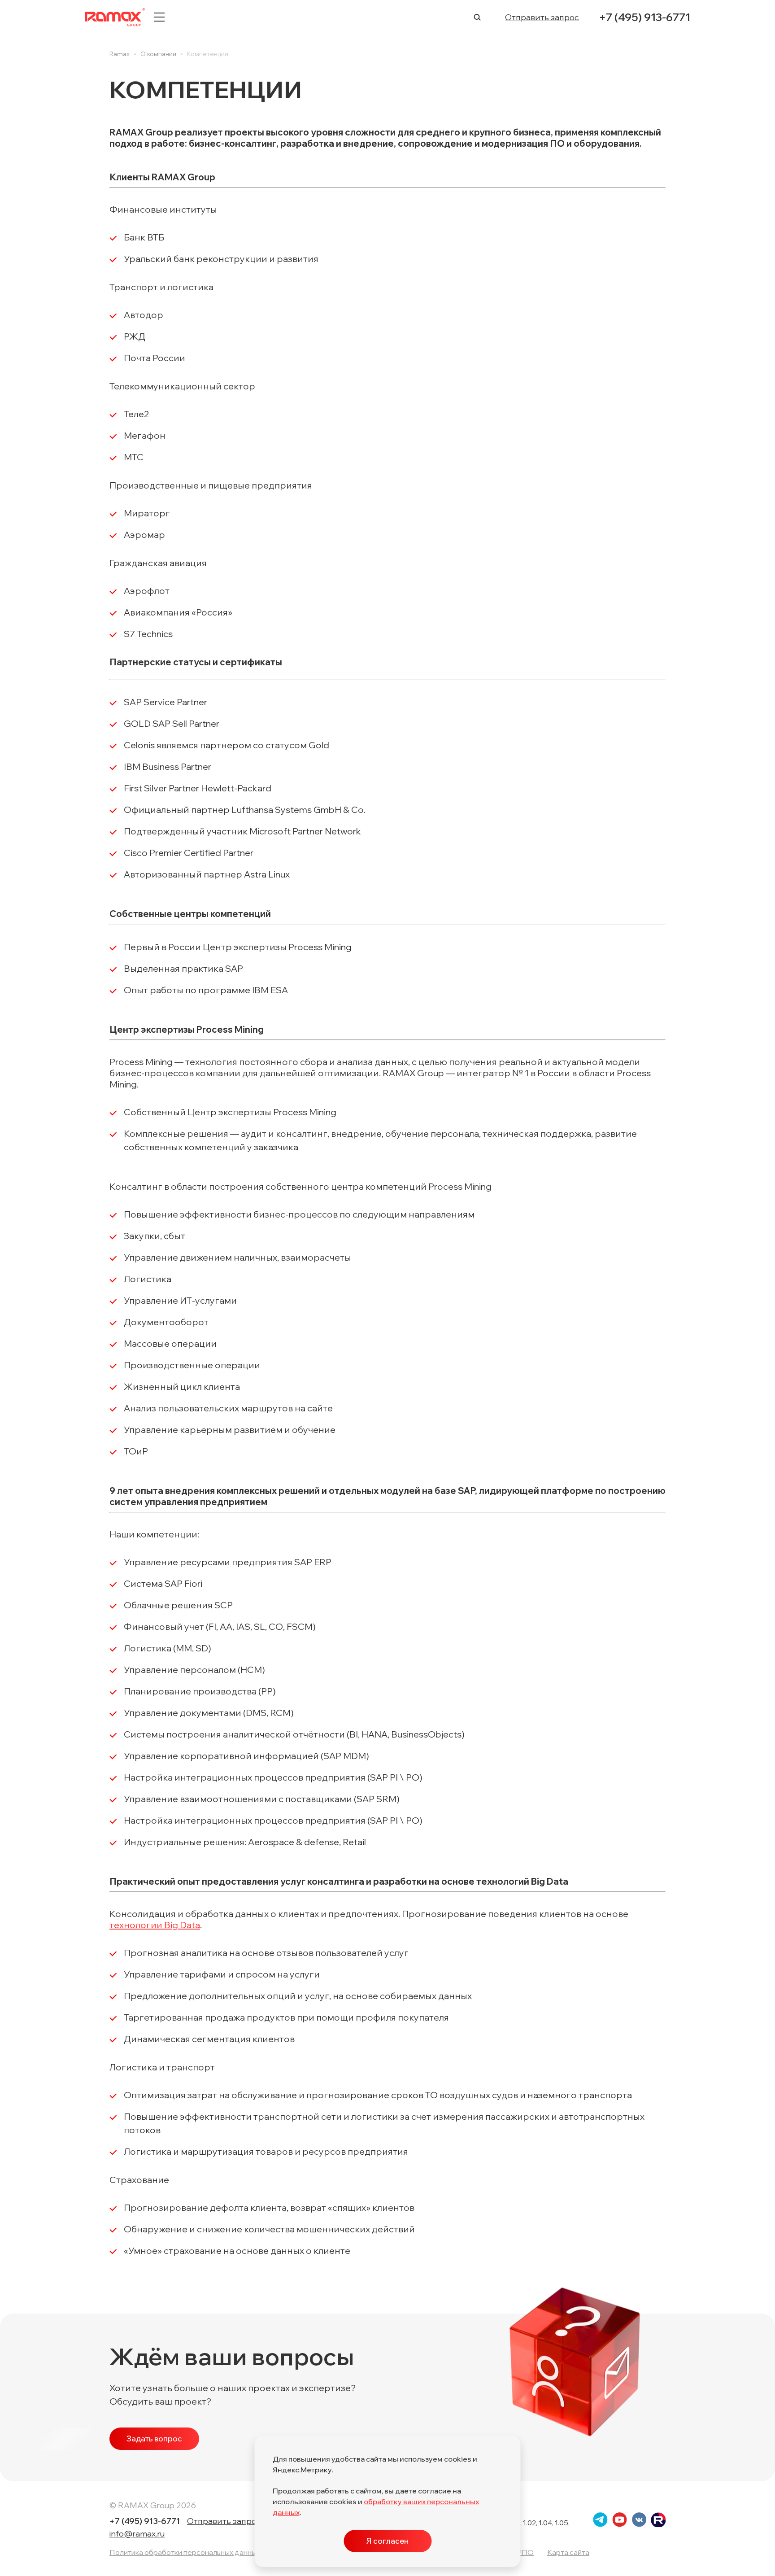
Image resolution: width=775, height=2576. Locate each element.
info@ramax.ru (137, 2534)
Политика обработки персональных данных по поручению (210, 2552)
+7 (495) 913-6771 (644, 17)
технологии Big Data (155, 1925)
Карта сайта (568, 2552)
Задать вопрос (154, 2438)
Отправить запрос (542, 17)
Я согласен (387, 2541)
